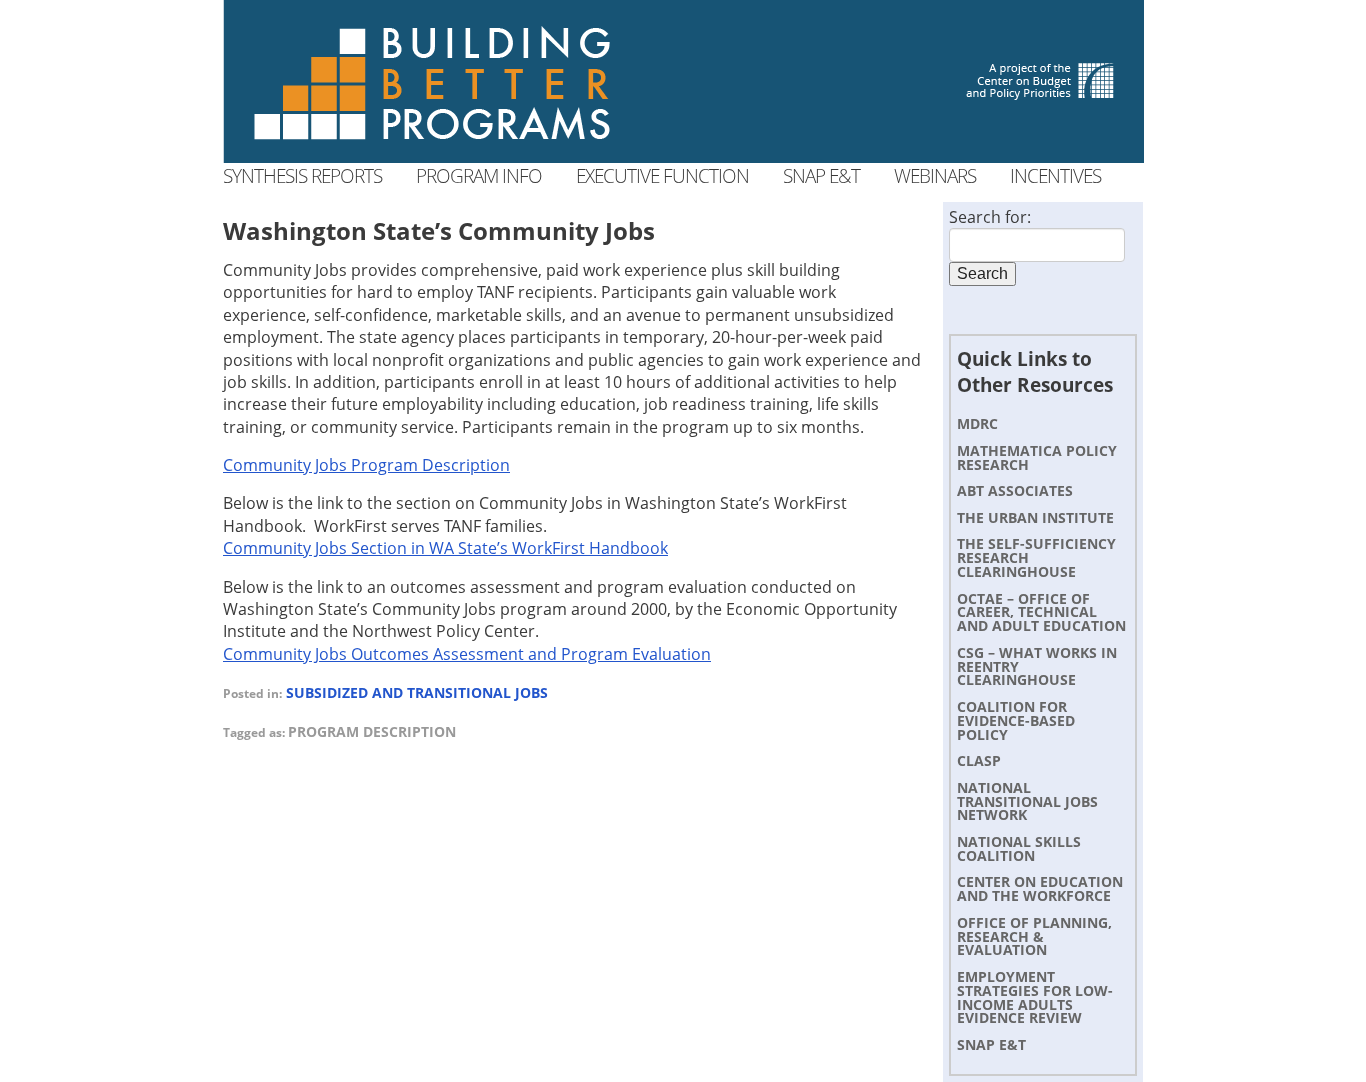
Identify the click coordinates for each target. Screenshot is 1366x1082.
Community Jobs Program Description (366, 465)
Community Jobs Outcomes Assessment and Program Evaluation (467, 654)
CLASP (979, 760)
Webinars (935, 176)
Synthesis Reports (302, 176)
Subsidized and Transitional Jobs (417, 692)
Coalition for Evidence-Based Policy (1016, 720)
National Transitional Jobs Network (1027, 801)
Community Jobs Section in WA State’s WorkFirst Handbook (445, 548)
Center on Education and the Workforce (1040, 888)
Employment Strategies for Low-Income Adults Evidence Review (1035, 997)
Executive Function (662, 176)
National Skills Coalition (1019, 848)
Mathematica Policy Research (1037, 457)
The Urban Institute (1035, 517)
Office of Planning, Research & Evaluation (1034, 936)
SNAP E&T (991, 1044)
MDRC (977, 423)
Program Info (479, 176)
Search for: (990, 217)
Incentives (1055, 176)
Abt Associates (1015, 490)
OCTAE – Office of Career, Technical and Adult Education (1041, 612)
